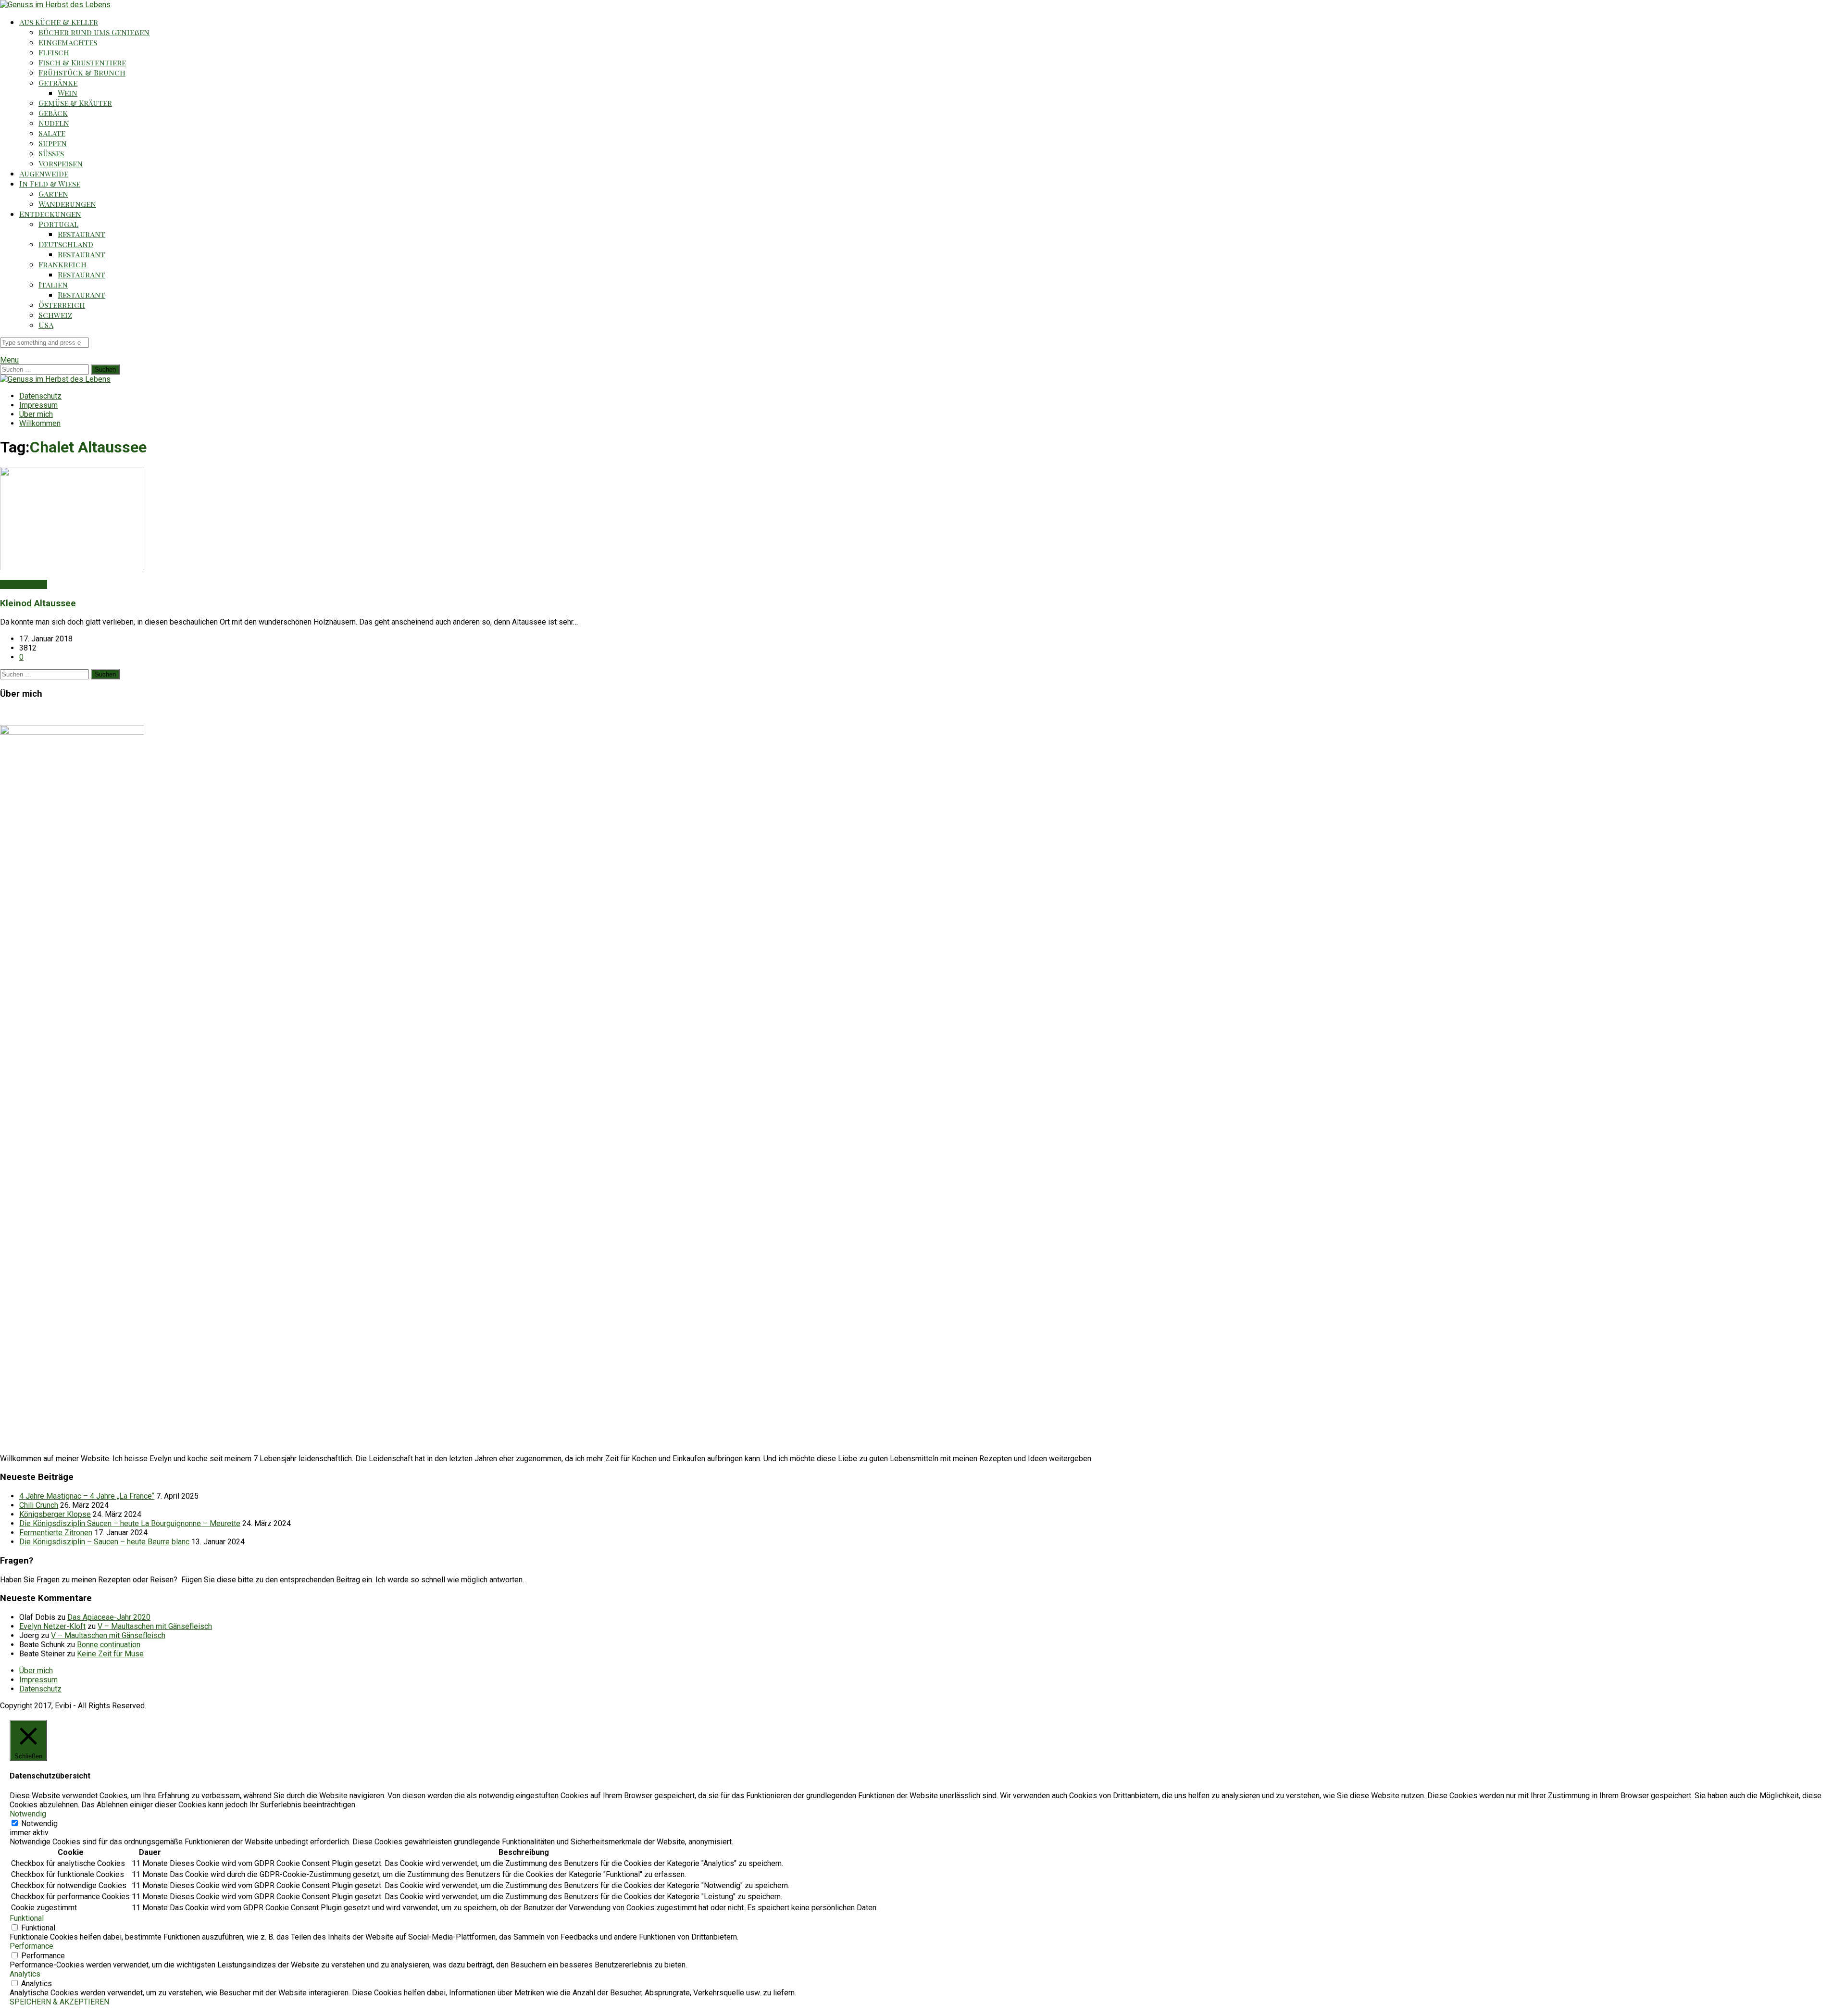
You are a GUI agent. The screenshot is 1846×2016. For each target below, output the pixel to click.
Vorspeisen (61, 163)
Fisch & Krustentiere (82, 62)
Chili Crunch (39, 1505)
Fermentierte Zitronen (56, 1533)
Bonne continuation (109, 1645)
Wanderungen (67, 204)
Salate (52, 133)
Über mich (36, 414)
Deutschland (66, 244)
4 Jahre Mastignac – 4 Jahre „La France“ (87, 1496)
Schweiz (55, 315)
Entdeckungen (50, 214)
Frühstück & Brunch (82, 72)
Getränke (58, 82)
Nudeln (54, 123)
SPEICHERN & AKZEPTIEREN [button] (59, 2002)
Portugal (58, 224)
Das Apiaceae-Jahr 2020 (109, 1617)
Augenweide (44, 173)
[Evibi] (55, 5)
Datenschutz (40, 396)
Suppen (53, 143)
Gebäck (53, 113)
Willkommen (40, 423)
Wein (68, 93)
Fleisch (54, 52)
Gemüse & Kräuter (75, 103)
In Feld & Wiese (50, 183)
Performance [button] (31, 1946)
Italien (53, 284)
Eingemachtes (68, 42)
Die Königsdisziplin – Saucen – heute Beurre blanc (104, 1542)
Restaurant (81, 234)
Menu (9, 360)
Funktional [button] (27, 1918)
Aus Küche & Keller (59, 22)
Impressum (38, 405)
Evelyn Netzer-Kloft (52, 1626)
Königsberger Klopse (55, 1514)
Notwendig (39, 1823)
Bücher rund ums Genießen (94, 32)
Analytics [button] (25, 1974)
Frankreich (62, 264)
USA (46, 325)
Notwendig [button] (28, 1814)
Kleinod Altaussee (38, 603)
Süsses (51, 153)
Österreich (62, 305)
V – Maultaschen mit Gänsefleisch (155, 1626)
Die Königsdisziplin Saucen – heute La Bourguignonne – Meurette (130, 1523)
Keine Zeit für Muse (110, 1654)
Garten (53, 194)
